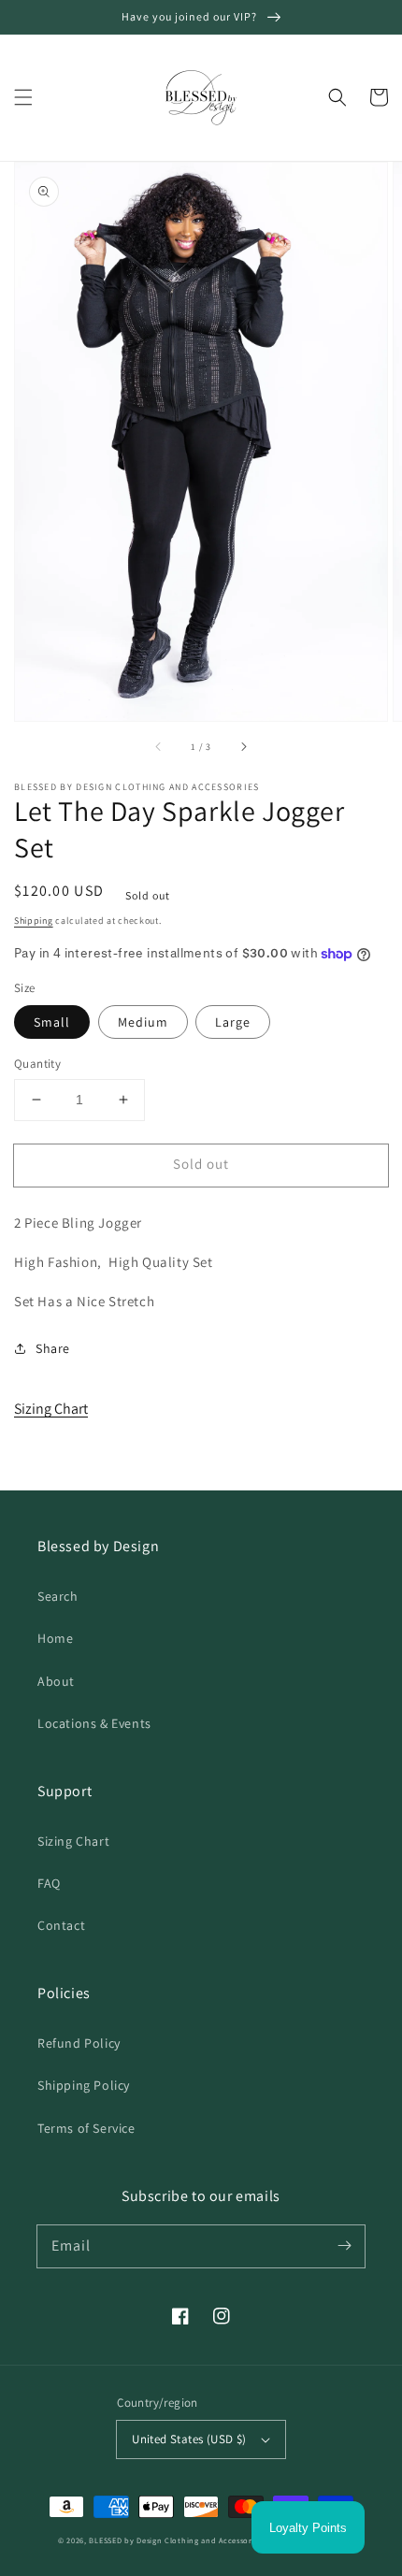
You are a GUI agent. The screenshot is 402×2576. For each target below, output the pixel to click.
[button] (23, 97)
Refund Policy (79, 2043)
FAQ (49, 1883)
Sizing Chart (51, 1409)
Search (58, 1596)
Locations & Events (94, 1723)
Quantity (37, 1064)
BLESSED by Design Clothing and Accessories (177, 2540)
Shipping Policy (84, 2085)
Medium (143, 1022)
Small (52, 1022)
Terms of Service (86, 2128)
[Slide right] (243, 747)
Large (233, 1022)
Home (55, 1638)
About (56, 1681)
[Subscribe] (344, 2246)
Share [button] (53, 1348)
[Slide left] (159, 747)
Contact (61, 1925)
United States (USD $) (189, 2439)
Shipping (34, 921)
